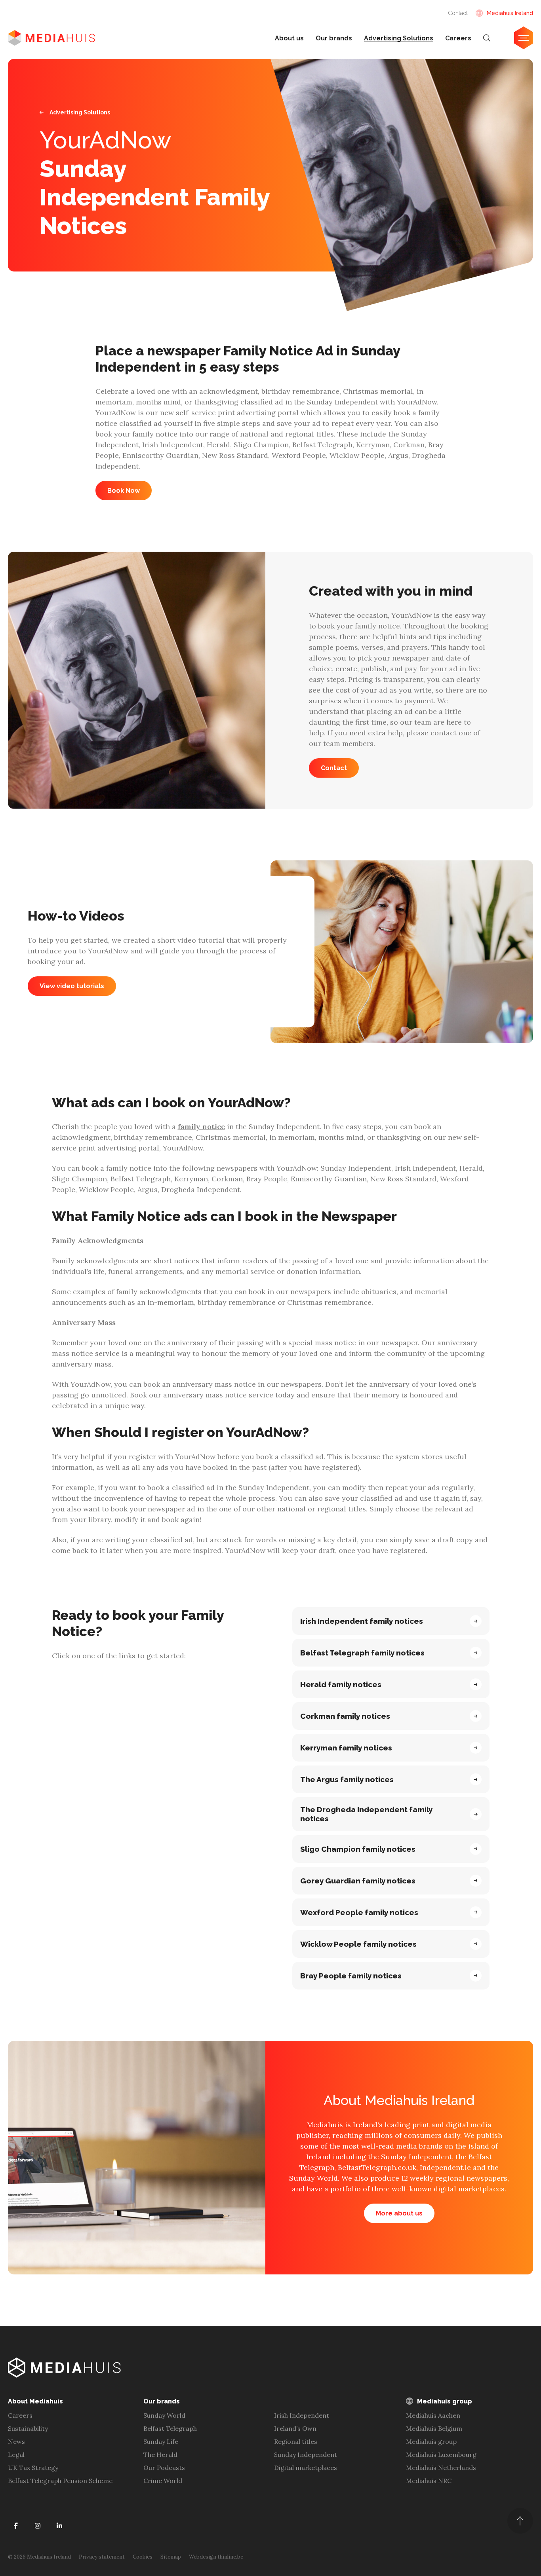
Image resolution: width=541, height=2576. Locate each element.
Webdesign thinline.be (216, 2557)
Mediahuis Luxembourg (441, 2455)
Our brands (334, 38)
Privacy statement (102, 2557)
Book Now (124, 491)
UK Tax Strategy (33, 2468)
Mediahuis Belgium (434, 2428)
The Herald (160, 2455)
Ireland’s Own (295, 2428)
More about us (399, 2213)
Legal (16, 2455)
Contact (458, 13)
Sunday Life (161, 2441)
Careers (458, 38)
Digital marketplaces (306, 2468)
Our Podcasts (164, 2468)
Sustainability (28, 2428)
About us (289, 38)
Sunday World (164, 2415)
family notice (201, 1127)
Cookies (143, 2557)
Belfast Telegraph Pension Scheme (60, 2481)
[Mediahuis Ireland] (51, 38)
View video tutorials (72, 986)
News (16, 2441)
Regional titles (296, 2441)
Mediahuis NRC (429, 2481)
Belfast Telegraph (170, 2428)
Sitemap (171, 2557)
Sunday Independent (306, 2455)
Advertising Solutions (399, 38)
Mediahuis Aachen (433, 2415)
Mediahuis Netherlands (441, 2468)
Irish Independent (302, 2415)
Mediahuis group (431, 2441)
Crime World (163, 2481)
